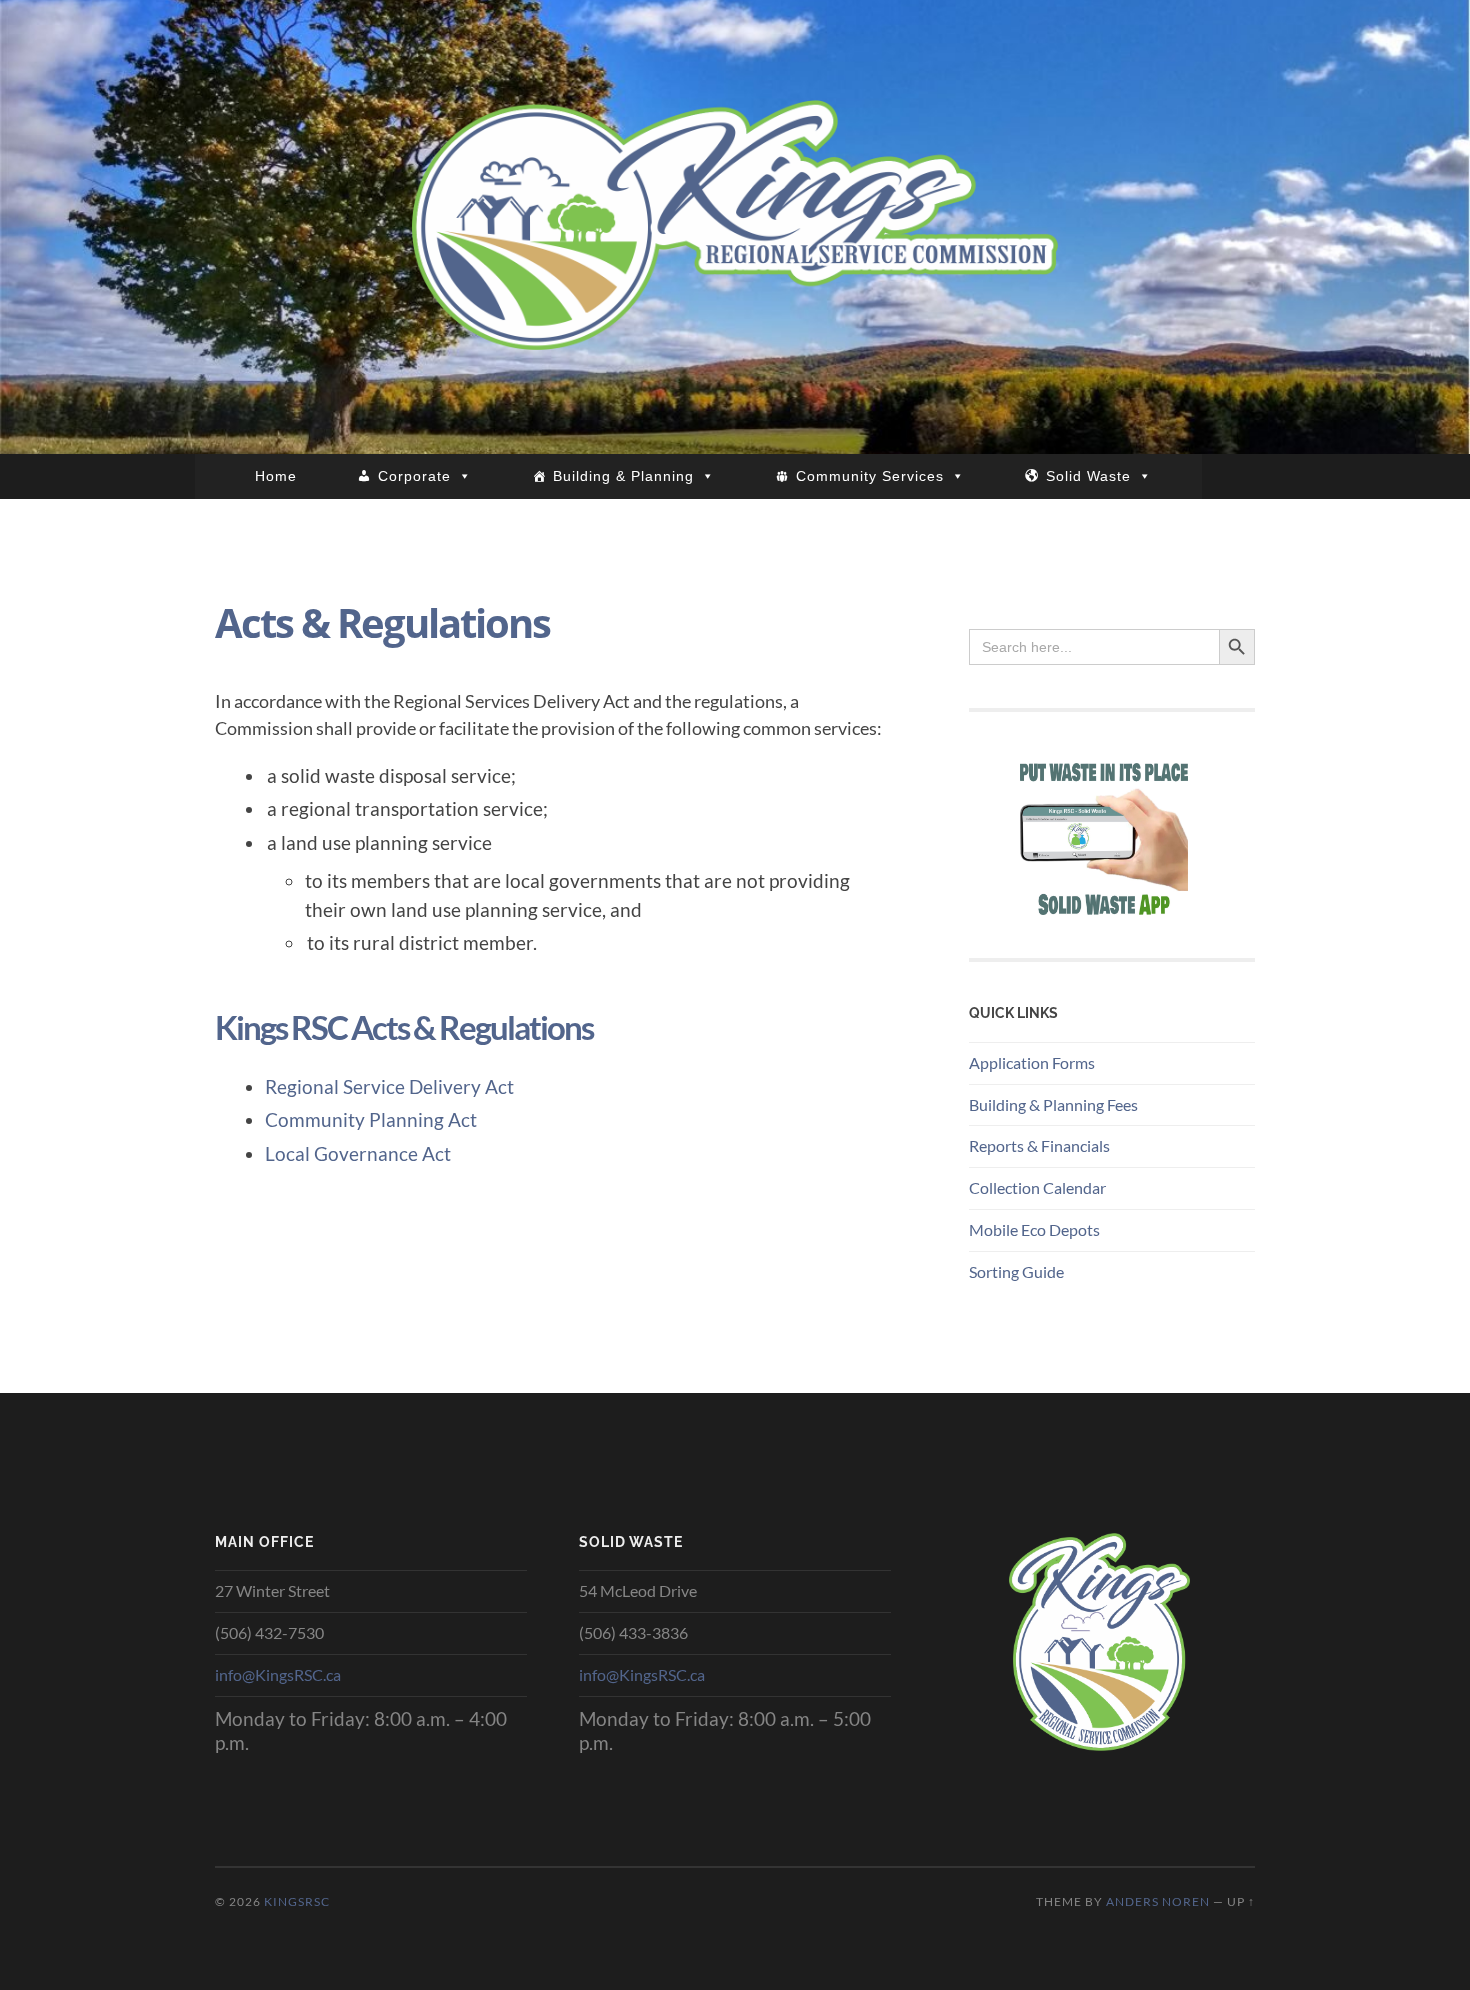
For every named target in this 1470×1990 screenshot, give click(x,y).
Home (276, 476)
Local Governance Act (358, 1153)
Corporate (414, 476)
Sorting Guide (1016, 1271)
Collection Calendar (1037, 1187)
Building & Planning (623, 476)
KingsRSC (297, 1901)
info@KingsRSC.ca (278, 1674)
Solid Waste (1088, 476)
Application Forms (1032, 1062)
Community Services (870, 476)
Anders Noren (1158, 1901)
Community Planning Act (371, 1119)
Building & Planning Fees (1053, 1104)
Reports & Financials (1039, 1145)
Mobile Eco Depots (1034, 1229)
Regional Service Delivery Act (389, 1086)
